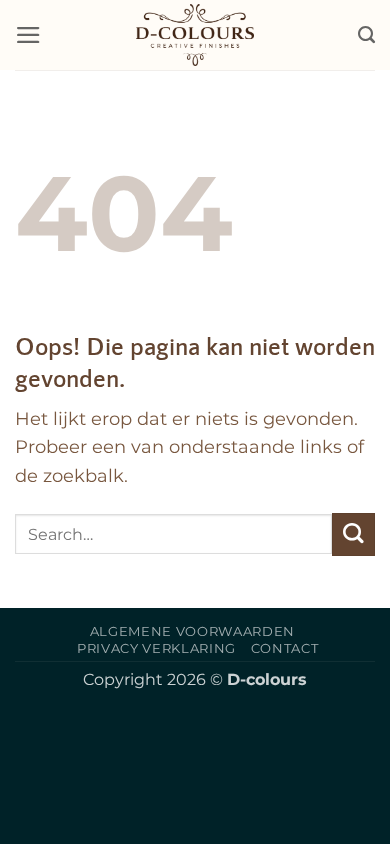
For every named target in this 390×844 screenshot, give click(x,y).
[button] (28, 35)
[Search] (366, 35)
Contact (285, 648)
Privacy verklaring (156, 648)
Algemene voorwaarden (192, 631)
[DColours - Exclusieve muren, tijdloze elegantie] (195, 35)
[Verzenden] (353, 534)
